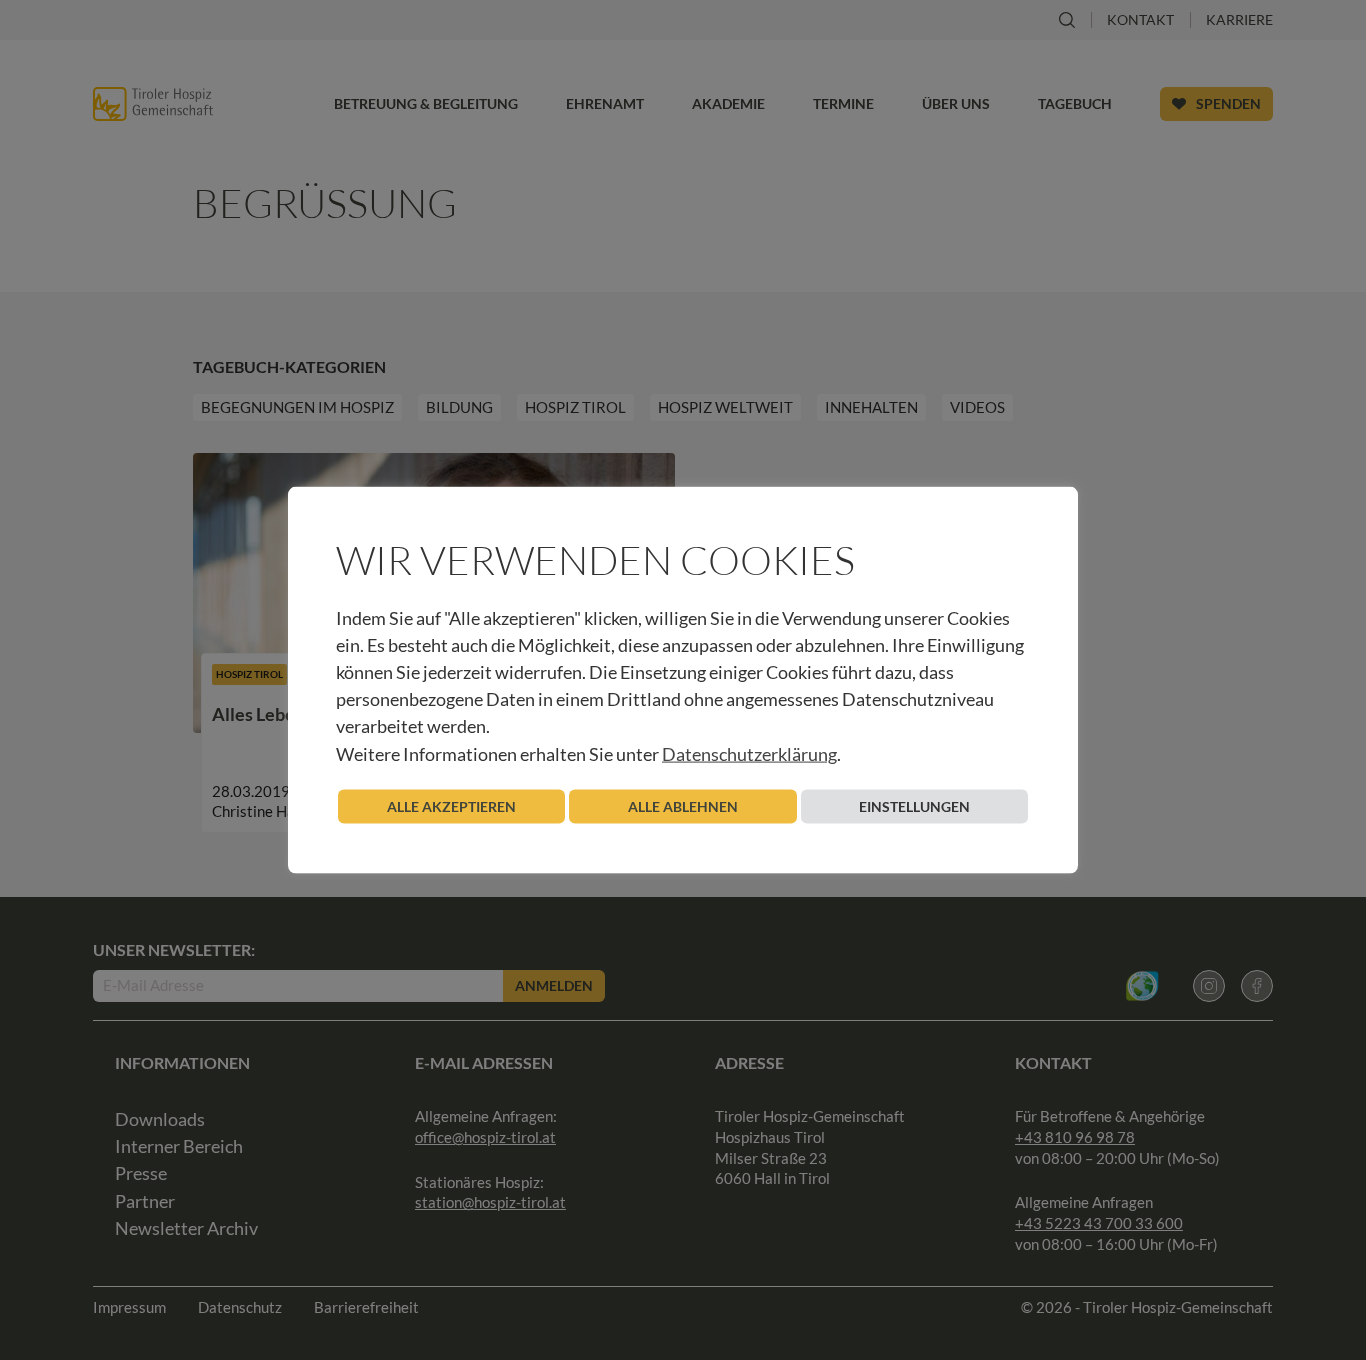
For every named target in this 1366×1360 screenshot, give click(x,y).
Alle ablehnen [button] (683, 805)
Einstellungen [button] (914, 805)
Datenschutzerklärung (749, 753)
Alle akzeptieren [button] (451, 805)
